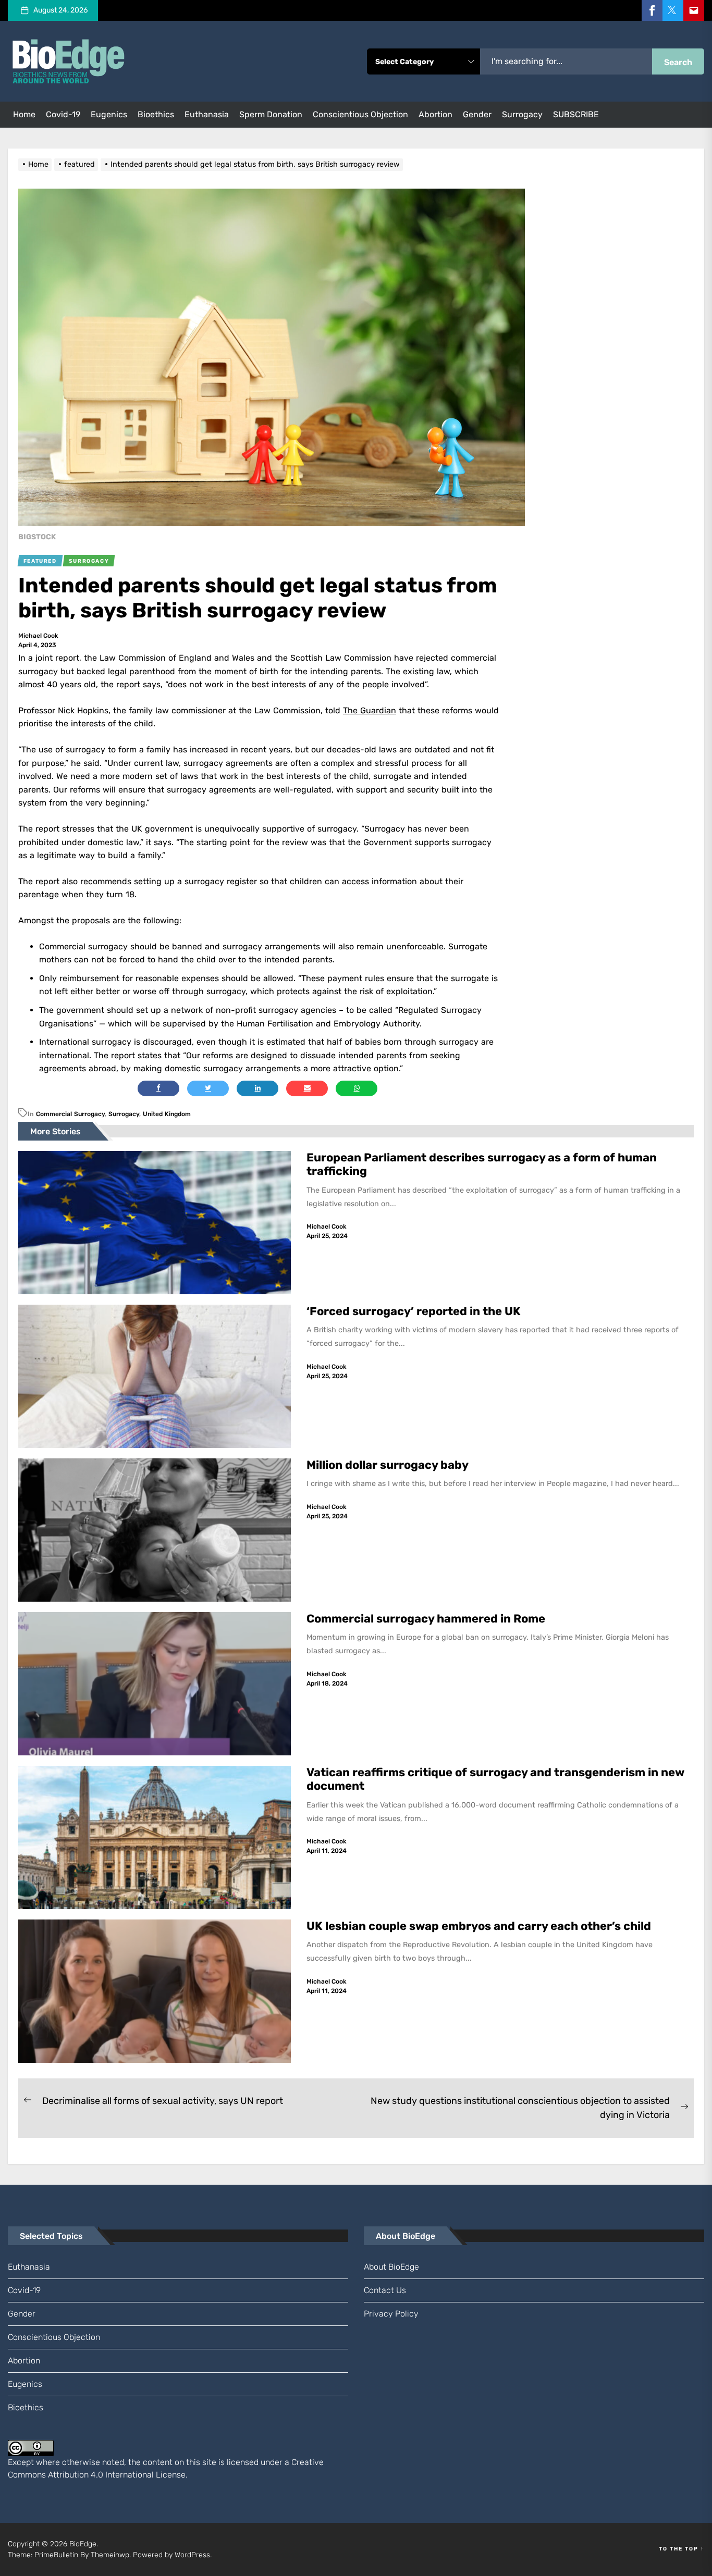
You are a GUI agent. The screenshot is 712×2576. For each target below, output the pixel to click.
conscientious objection (360, 114)
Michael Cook (38, 636)
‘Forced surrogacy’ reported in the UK (415, 1311)
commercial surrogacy (70, 1114)
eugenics (109, 114)
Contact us (385, 2290)
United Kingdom (167, 1114)
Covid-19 (63, 114)
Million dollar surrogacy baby (388, 1465)
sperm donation (271, 114)
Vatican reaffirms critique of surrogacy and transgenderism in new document (495, 1779)
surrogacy (522, 114)
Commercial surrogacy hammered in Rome (426, 1619)
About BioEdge (391, 2267)
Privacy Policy (391, 2314)
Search (678, 62)
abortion (435, 114)
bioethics (156, 114)
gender (477, 114)
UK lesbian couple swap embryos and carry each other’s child (480, 1926)
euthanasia (207, 114)
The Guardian (370, 710)
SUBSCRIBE (576, 114)
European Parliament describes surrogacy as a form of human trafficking (482, 1164)
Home (24, 114)
